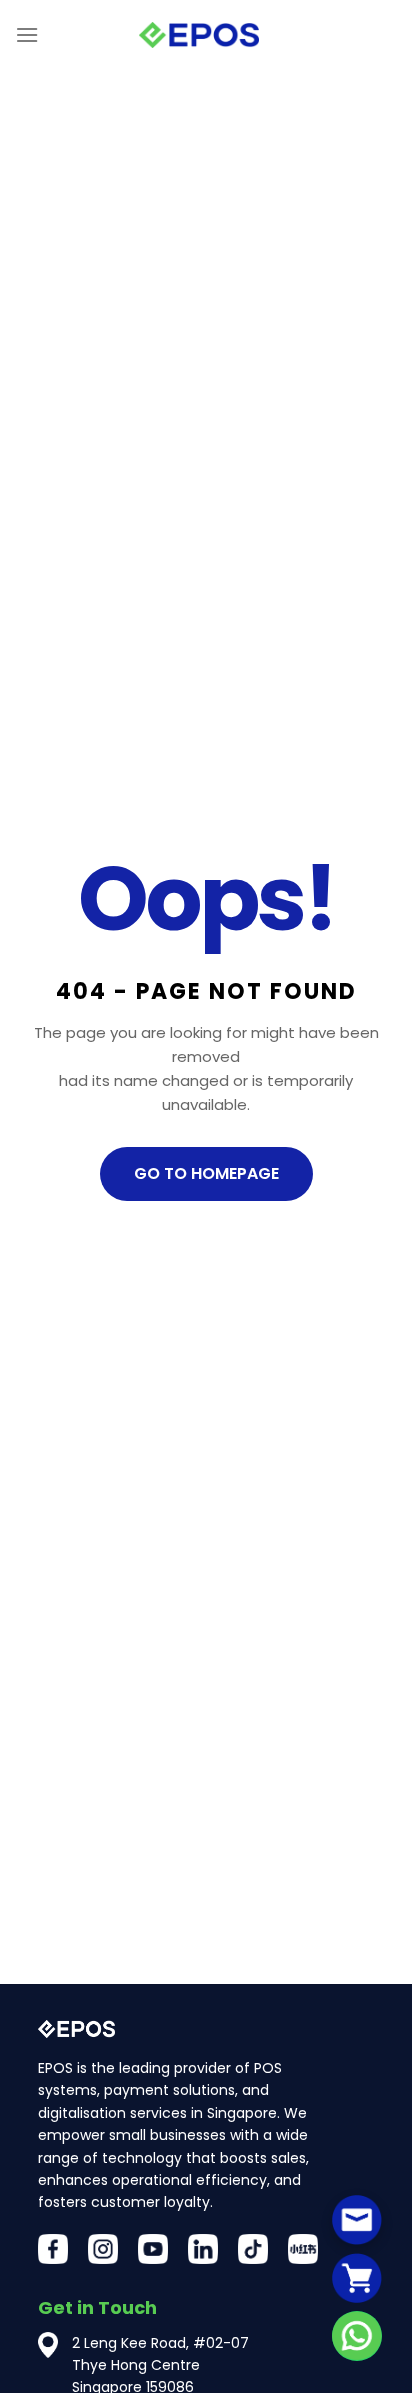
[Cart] (357, 2277)
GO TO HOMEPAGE (206, 1173)
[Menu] (27, 34)
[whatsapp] (357, 2336)
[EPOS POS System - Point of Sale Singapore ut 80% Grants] (199, 35)
